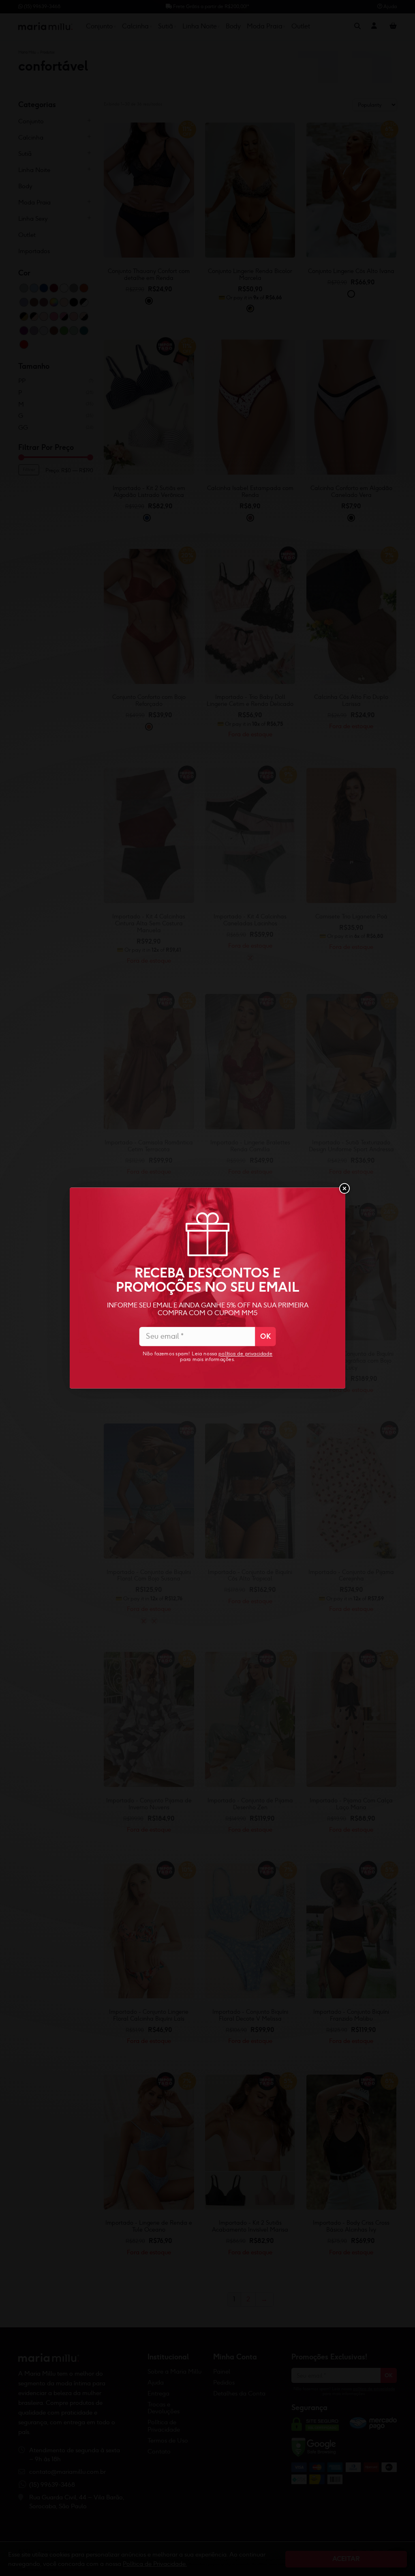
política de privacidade (245, 1354)
